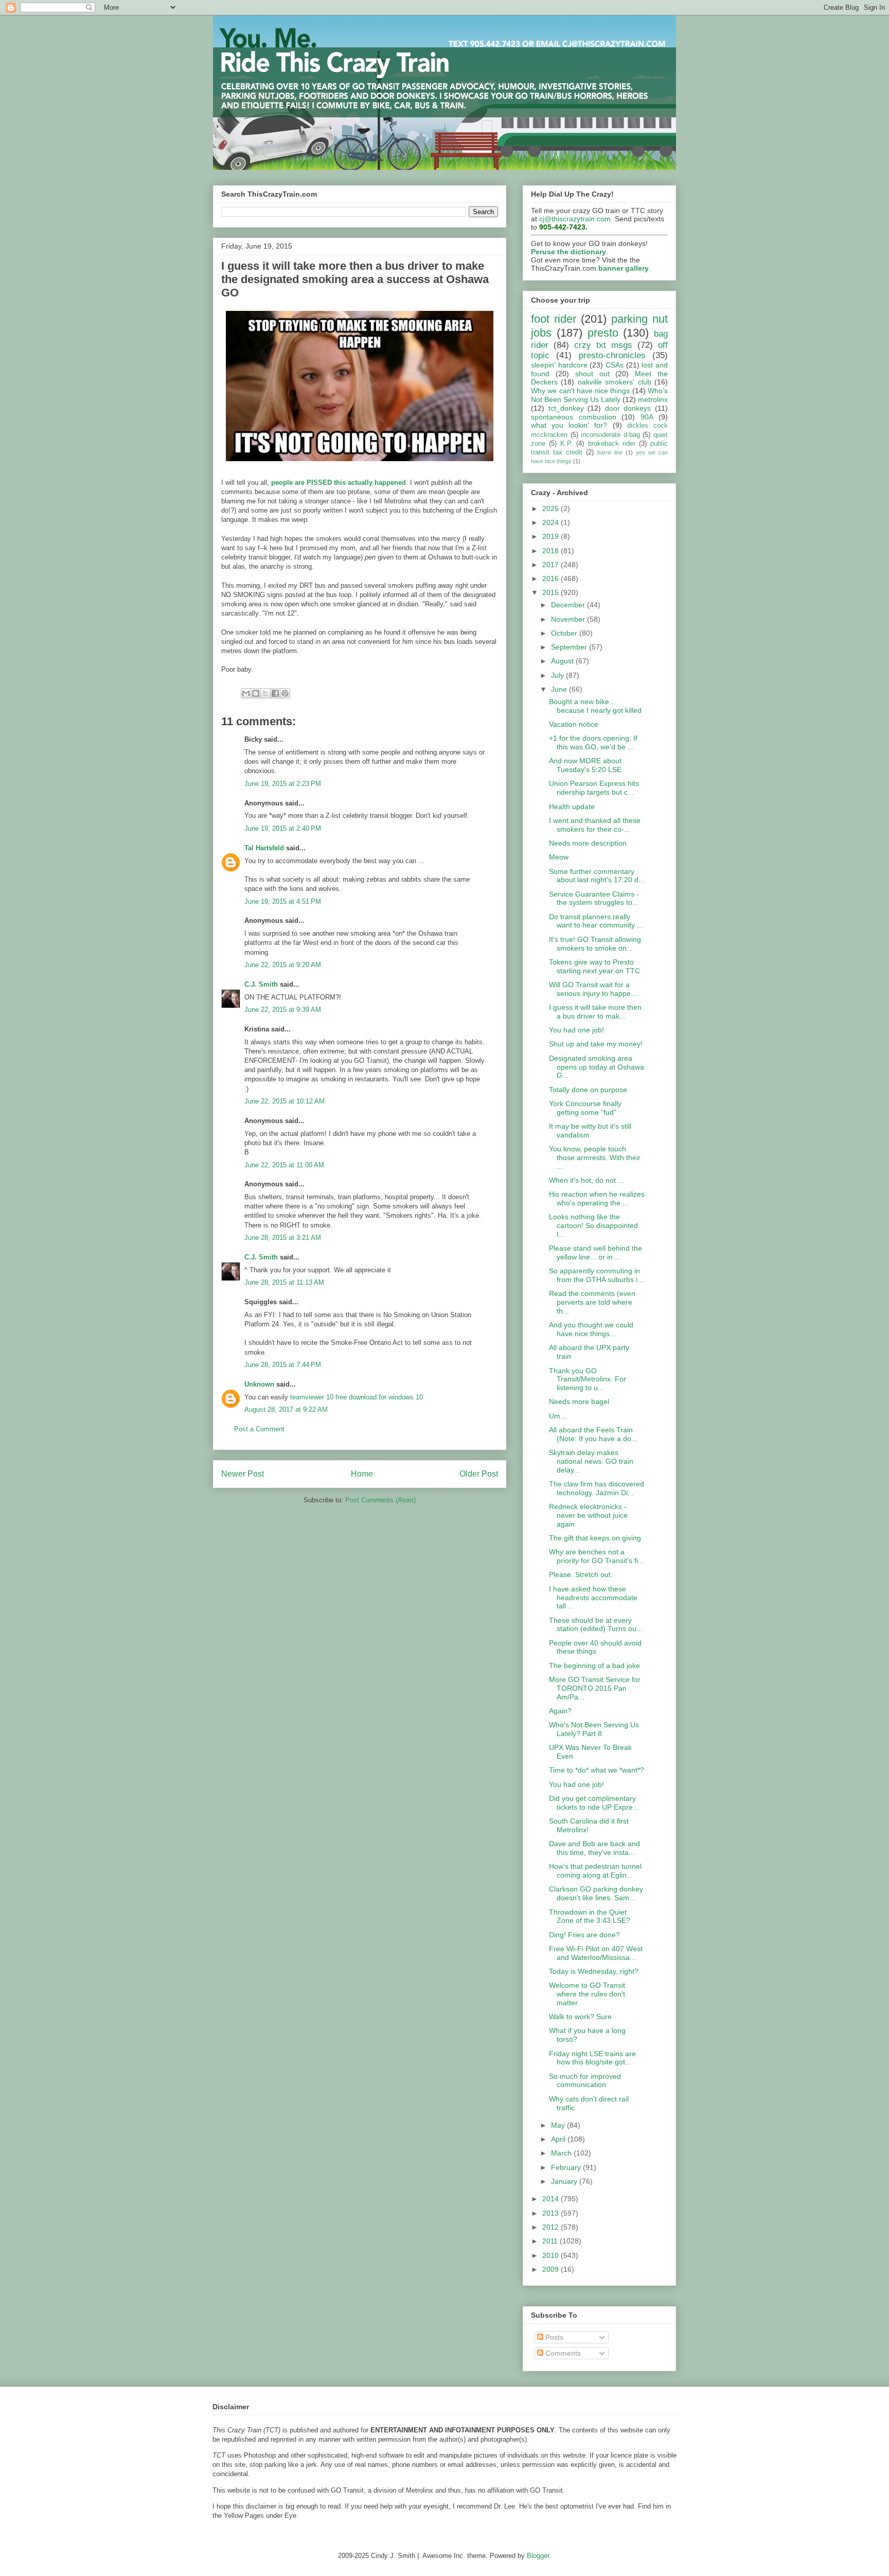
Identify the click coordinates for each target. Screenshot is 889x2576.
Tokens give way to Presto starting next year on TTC (594, 966)
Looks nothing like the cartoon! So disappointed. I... (594, 1225)
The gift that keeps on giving (595, 1538)
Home (362, 1474)
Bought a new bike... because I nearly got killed (595, 706)
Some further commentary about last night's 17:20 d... (597, 876)
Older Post (479, 1474)
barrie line (610, 452)
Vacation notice (574, 724)
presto (603, 333)
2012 (552, 2227)
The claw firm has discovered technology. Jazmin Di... (597, 1488)
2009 (552, 2269)
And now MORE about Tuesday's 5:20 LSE (585, 765)
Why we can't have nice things (580, 391)
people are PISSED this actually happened (339, 483)
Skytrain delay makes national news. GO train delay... (591, 1461)
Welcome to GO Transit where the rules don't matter (587, 1994)
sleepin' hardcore (559, 365)
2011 (551, 2241)
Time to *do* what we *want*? (597, 1770)
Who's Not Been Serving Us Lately (599, 395)
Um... (558, 1416)
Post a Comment (259, 1429)
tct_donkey (566, 408)
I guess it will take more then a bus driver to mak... (595, 1012)
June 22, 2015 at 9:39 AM (283, 1010)
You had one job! (576, 1030)
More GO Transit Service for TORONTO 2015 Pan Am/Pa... (595, 1688)
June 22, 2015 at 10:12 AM (285, 1101)
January (565, 2181)
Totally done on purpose (588, 1090)
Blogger (538, 2556)
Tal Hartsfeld (264, 848)
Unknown (259, 1384)
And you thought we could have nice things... (591, 1329)
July (558, 675)
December (569, 605)
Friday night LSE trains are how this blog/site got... (592, 2058)
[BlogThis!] (256, 693)
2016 (552, 579)
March (562, 2153)
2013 (552, 2213)
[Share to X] (265, 693)
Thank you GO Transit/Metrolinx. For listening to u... (588, 1379)
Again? (560, 1711)
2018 (552, 551)
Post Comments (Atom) (380, 1500)
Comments (562, 2353)
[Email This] (246, 693)
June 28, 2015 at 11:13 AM (284, 1282)
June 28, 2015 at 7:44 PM (283, 1365)
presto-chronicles (612, 355)
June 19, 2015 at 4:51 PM (283, 901)
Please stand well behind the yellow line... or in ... (595, 1252)
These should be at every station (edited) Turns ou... (596, 1625)
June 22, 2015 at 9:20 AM (283, 965)
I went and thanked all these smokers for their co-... (595, 825)
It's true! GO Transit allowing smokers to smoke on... (595, 944)
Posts (553, 2337)
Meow (559, 857)
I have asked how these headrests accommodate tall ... (593, 1598)
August (563, 661)
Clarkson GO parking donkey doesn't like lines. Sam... (596, 1893)
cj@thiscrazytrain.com (575, 219)
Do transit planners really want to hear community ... (596, 921)
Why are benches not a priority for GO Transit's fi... (597, 1556)
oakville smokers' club (615, 382)
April (559, 2139)
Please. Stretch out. (581, 1574)
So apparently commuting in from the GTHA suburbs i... (596, 1275)
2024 (552, 522)
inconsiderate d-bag (610, 435)
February (567, 2167)
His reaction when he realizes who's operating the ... (597, 1198)
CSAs (615, 365)
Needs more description (588, 843)
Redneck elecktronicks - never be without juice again (588, 1515)
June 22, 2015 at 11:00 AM (284, 1165)
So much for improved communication (585, 2081)
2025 (552, 509)
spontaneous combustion (574, 417)
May (559, 2125)
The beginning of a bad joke (594, 1666)
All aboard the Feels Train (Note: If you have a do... (593, 1434)
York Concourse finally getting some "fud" (585, 1108)
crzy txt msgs (603, 345)
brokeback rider (612, 444)
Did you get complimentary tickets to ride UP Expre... (594, 1803)
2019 (552, 536)
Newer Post (243, 1474)
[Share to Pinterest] (285, 693)
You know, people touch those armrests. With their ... (595, 1158)
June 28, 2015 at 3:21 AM (283, 1238)
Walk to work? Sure (580, 2017)
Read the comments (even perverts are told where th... (592, 1302)
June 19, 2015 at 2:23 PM (283, 784)
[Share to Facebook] (275, 693)
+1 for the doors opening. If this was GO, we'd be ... (593, 742)
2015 (552, 592)
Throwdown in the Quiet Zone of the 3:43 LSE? (590, 1916)
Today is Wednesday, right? (594, 1971)
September (570, 647)
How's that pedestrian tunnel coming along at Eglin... (595, 1871)
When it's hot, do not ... (586, 1180)
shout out (592, 374)
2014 (552, 2199)
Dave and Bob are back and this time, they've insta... (594, 1848)
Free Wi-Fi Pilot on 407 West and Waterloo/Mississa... (596, 1953)
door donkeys (628, 408)
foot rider (554, 319)
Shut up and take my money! (596, 1044)
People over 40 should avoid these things (595, 1647)
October (565, 633)
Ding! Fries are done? (584, 1935)
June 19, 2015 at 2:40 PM (283, 828)
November (569, 619)
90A (647, 417)
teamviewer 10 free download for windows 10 (357, 1397)
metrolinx (653, 399)
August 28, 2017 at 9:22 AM (286, 1409)
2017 (552, 565)
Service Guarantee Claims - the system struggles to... (594, 898)
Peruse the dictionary (568, 252)
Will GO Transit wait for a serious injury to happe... (593, 989)
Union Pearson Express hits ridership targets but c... (594, 788)
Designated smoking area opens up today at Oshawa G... (597, 1067)
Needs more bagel (579, 1401)
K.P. (566, 444)
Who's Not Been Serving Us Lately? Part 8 (594, 1729)
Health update (572, 807)
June (560, 689)
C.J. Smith (261, 984)
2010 (552, 2255)
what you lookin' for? (569, 425)
